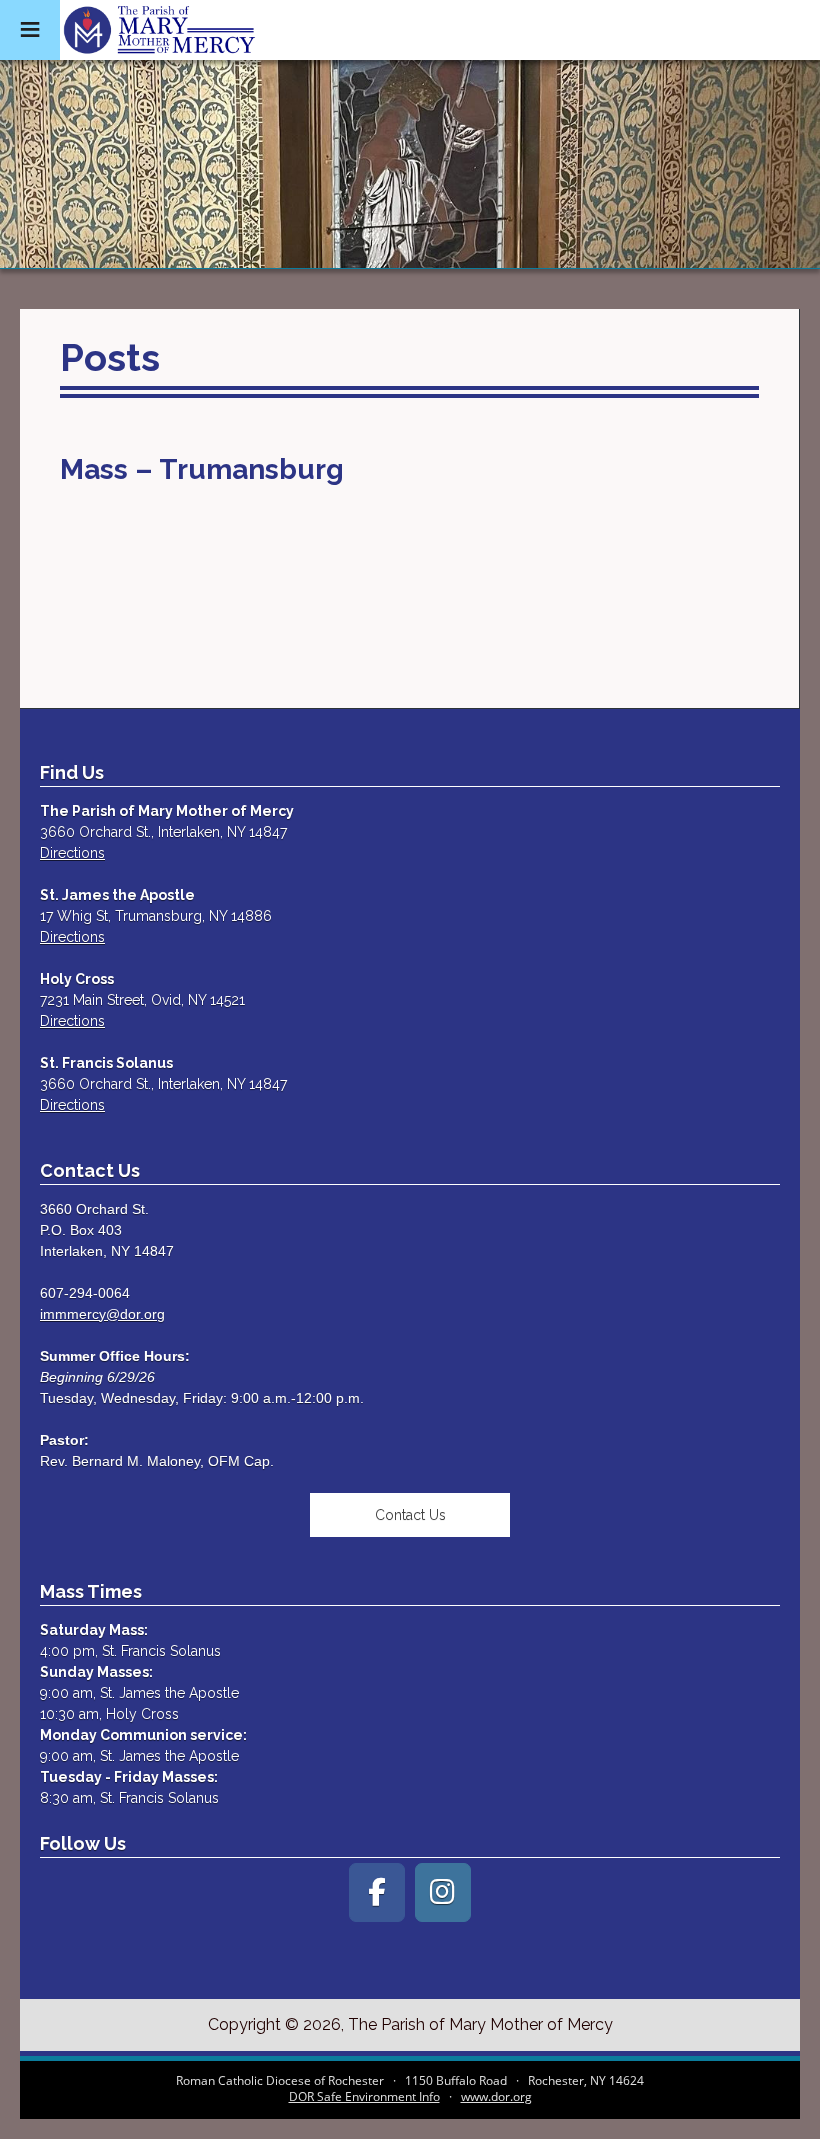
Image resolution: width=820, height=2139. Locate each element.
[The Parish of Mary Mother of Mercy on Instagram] (443, 1892)
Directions (72, 853)
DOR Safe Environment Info (364, 2096)
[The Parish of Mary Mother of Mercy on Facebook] (377, 1892)
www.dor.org (496, 2096)
